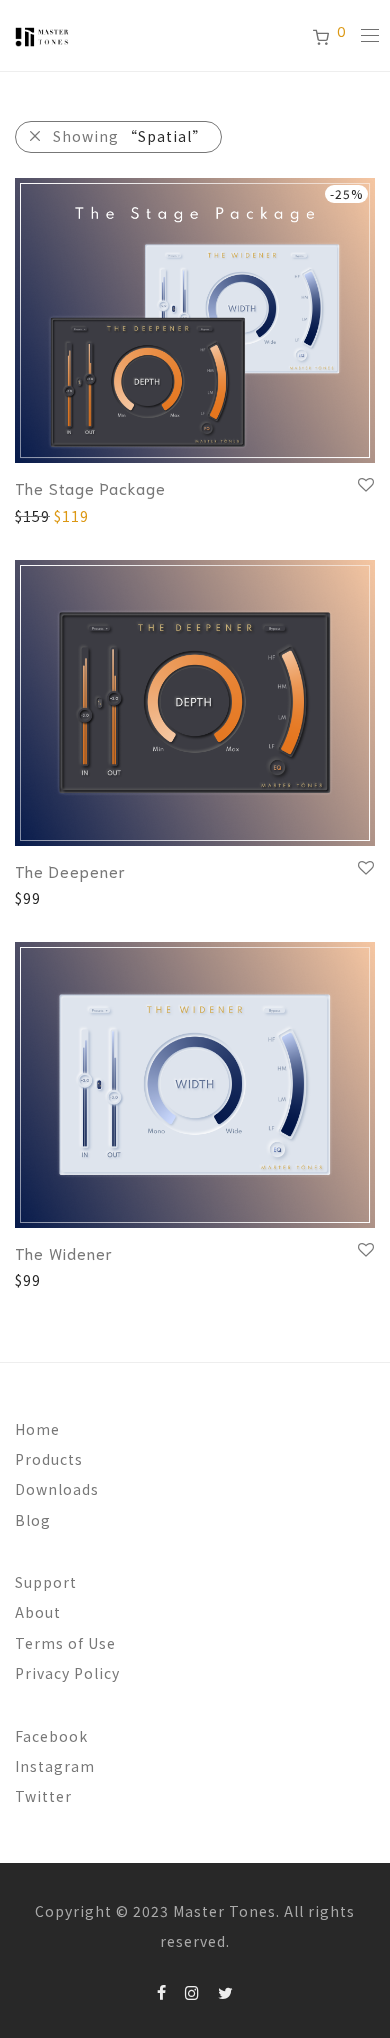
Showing (130, 136)
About (38, 1612)
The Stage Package (90, 487)
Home (37, 1429)
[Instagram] (192, 1991)
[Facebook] (162, 1991)
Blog (33, 1520)
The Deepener (70, 870)
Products (49, 1459)
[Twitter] (226, 1991)
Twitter (43, 1796)
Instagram (55, 1766)
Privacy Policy (67, 1673)
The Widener (64, 1252)
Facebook (51, 1736)
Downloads (57, 1489)
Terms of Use (65, 1643)
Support (46, 1582)
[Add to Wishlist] (365, 485)
